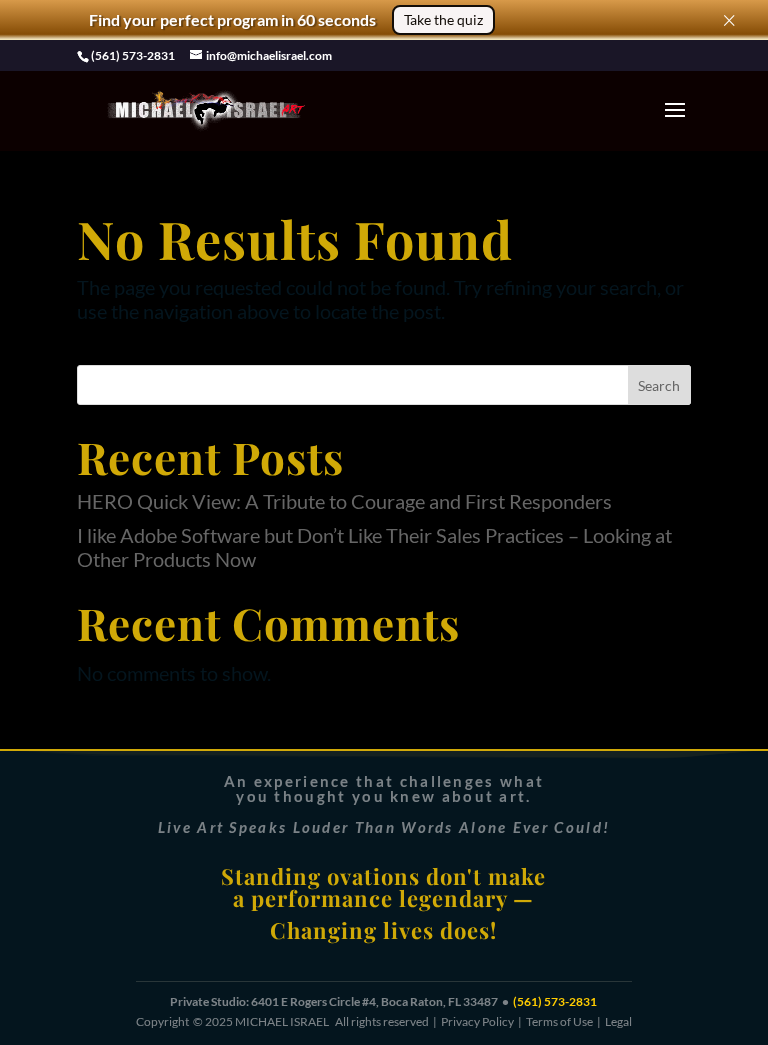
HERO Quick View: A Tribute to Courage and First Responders (344, 501)
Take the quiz (443, 19)
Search (659, 385)
